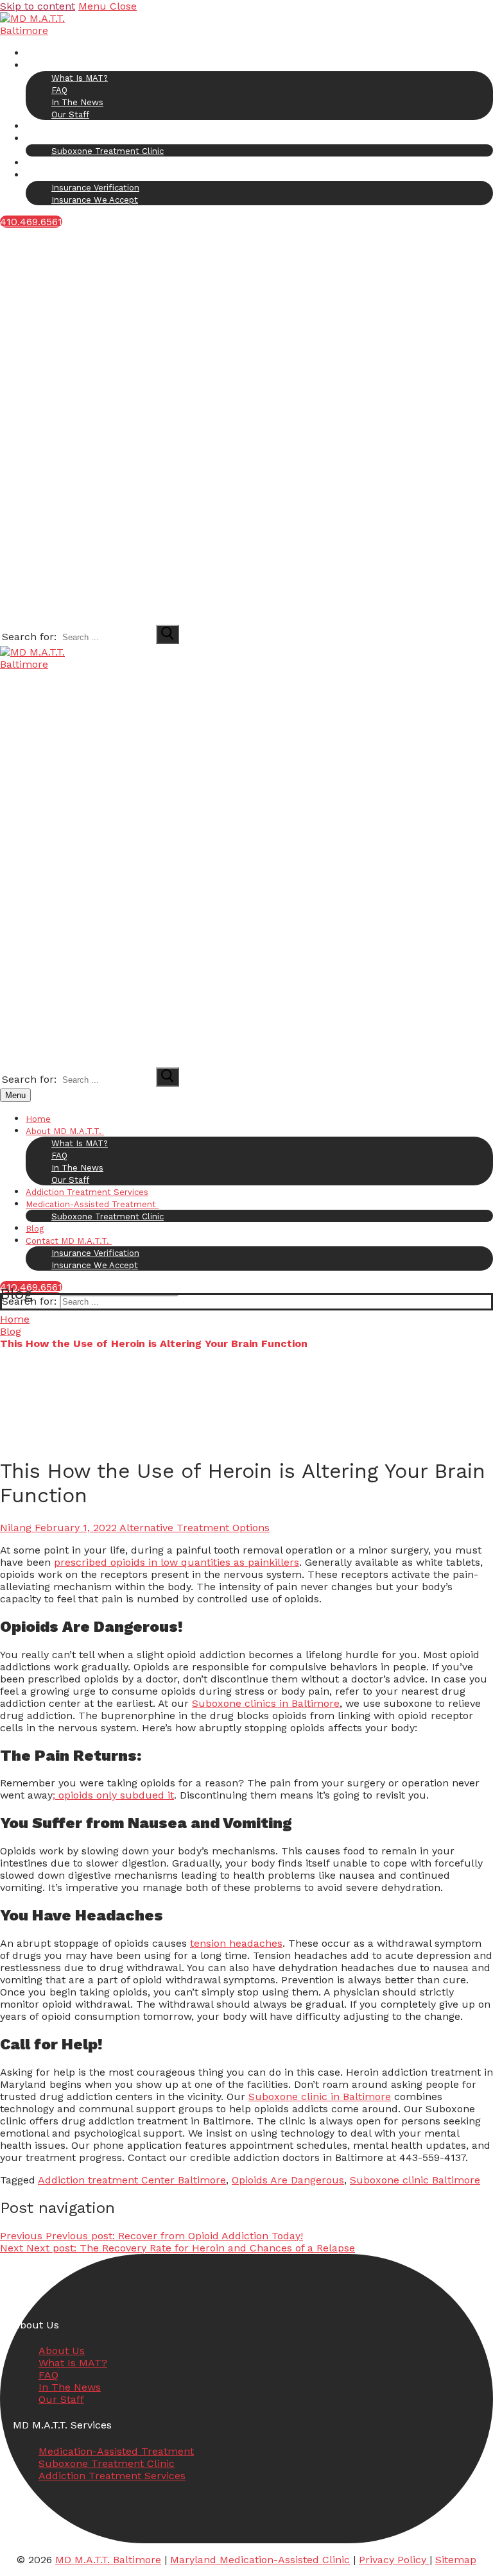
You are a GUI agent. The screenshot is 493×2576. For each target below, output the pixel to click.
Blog (11, 1331)
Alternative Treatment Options (193, 1528)
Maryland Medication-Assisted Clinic (260, 2560)
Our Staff (61, 2399)
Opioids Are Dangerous (288, 2180)
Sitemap (456, 2560)
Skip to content (38, 6)
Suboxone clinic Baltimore (415, 2180)
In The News (70, 2387)
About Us (62, 2351)
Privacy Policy (394, 2560)
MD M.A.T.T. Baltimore (108, 2560)
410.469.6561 (31, 222)
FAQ (48, 2375)
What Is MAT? (73, 2363)
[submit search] (168, 634)
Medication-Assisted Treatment (116, 2451)
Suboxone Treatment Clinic (107, 2463)
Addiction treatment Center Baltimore (132, 2180)
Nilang (16, 1528)
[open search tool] (204, 617)
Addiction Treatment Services (112, 2476)
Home (15, 1319)
